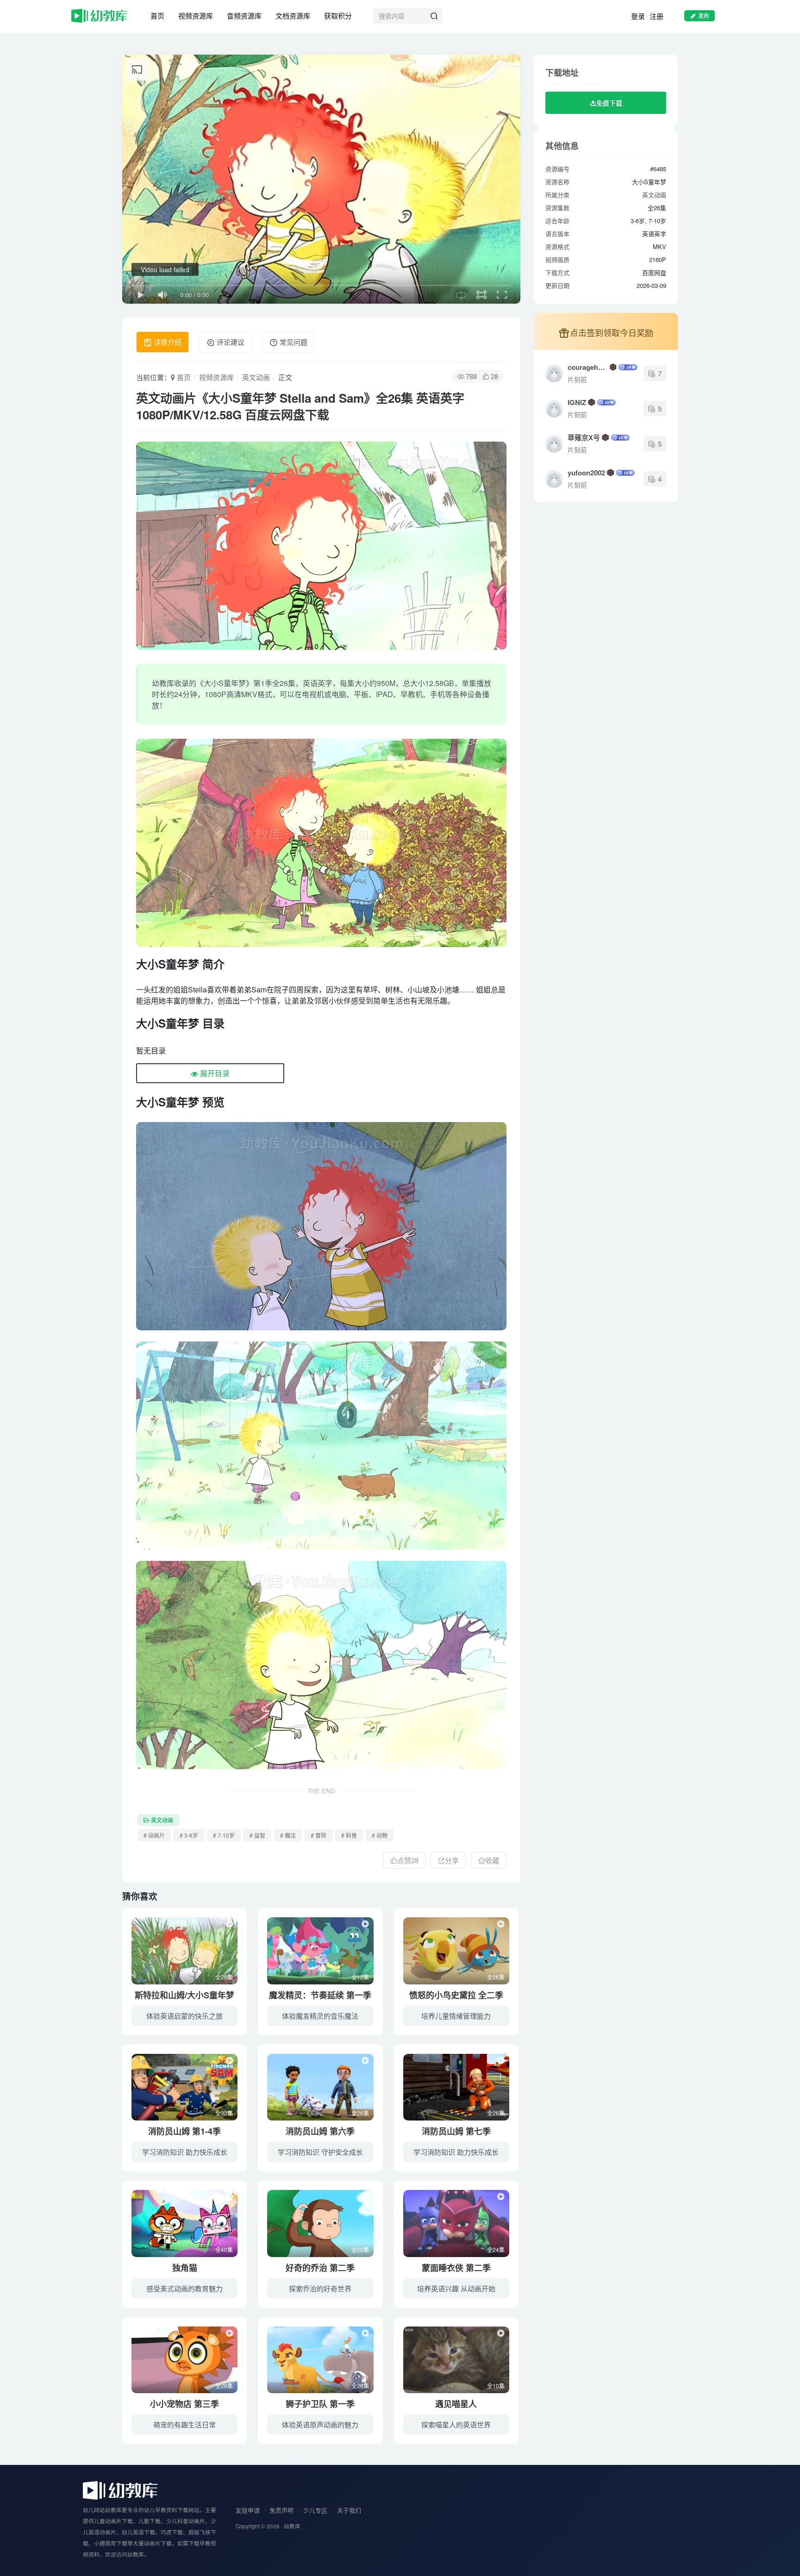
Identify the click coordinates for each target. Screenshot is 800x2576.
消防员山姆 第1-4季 (184, 2131)
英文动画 (256, 377)
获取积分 (338, 16)
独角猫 (185, 2268)
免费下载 (609, 103)
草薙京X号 (584, 437)
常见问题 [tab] (293, 342)
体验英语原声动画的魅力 (320, 2424)
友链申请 (248, 2510)
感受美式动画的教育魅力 (184, 2288)
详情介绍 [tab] (167, 342)
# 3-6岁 (189, 1835)
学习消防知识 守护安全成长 (320, 2152)
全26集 (224, 1977)
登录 (638, 16)
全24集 (496, 2249)
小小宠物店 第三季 (184, 2404)
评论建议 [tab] (230, 342)
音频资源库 (244, 16)
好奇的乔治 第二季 (320, 2268)
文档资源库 (293, 16)
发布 (704, 16)
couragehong (588, 367)
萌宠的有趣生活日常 (184, 2424)
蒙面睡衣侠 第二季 (456, 2268)
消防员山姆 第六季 (320, 2131)
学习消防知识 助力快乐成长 (185, 2152)
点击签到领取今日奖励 (612, 332)
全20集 (360, 2249)
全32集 (224, 2113)
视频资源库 (196, 16)
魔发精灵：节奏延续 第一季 (320, 1995)
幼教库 (292, 2526)
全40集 (224, 2249)
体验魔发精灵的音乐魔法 (320, 2016)
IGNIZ (577, 402)
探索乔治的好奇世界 (320, 2288)
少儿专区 (315, 2510)
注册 (656, 16)
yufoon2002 (586, 473)
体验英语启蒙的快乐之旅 (184, 2016)
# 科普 (349, 1835)
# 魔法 (288, 1835)
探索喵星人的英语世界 (456, 2424)
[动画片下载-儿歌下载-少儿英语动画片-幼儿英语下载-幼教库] (120, 2490)
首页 (157, 16)
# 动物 (380, 1835)
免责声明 (281, 2510)
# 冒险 (319, 1835)
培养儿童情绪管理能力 (456, 2016)
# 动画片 (154, 1835)
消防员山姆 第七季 (456, 2131)
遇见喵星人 (456, 2404)
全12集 (360, 1977)
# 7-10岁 (224, 1835)
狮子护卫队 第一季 (320, 2404)
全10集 (496, 2386)
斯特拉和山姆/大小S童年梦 (184, 1995)
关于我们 (349, 2510)
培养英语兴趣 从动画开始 (456, 2288)
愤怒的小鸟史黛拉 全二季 (456, 1995)
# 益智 (257, 1835)
